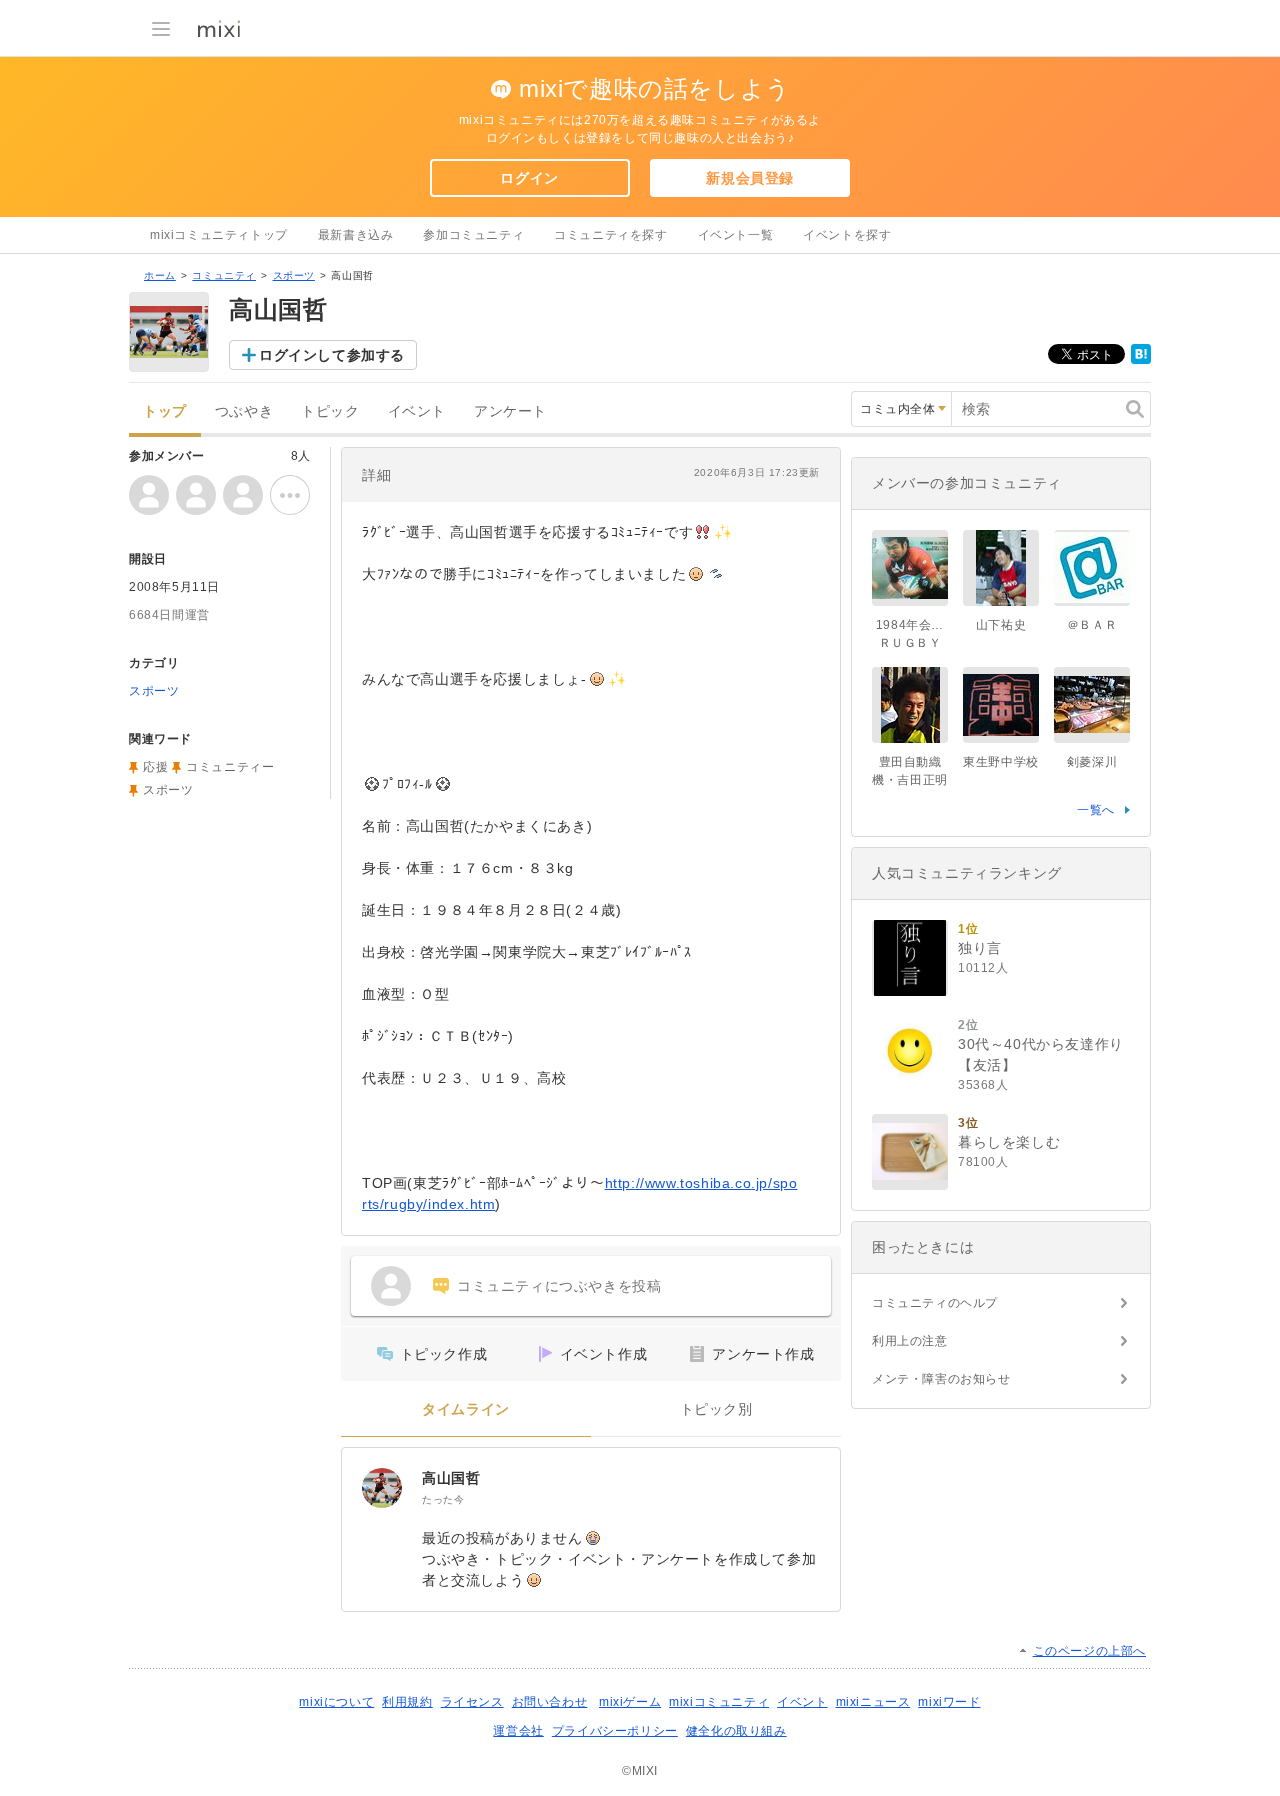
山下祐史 (1001, 625)
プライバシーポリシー (615, 1731)
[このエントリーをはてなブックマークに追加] (1141, 360)
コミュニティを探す (610, 235)
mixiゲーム (630, 1702)
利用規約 (407, 1702)
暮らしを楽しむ (1009, 1142)
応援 (155, 767)
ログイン (529, 178)
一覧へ (1096, 810)
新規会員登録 (750, 178)
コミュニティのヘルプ (935, 1303)
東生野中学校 (1001, 762)
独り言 (980, 948)
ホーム (160, 275)
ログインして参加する (332, 355)
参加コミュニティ (473, 235)
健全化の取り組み (736, 1731)
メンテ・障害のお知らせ (941, 1379)
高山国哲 (451, 1478)
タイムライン (466, 1409)
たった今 (443, 1499)
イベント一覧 (736, 235)
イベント (417, 411)
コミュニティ (224, 275)
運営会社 (518, 1731)
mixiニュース (873, 1702)
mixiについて (336, 1702)
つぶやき (244, 411)
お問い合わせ (550, 1702)
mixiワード (949, 1702)
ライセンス (472, 1702)
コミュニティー (230, 767)
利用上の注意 (910, 1341)
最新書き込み (356, 235)
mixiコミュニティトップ (219, 235)
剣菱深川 (1092, 762)
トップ (165, 411)
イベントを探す (847, 235)
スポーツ (294, 275)
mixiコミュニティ (719, 1702)
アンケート (510, 411)
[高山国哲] (382, 1488)
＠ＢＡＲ (1092, 625)
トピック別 (716, 1409)
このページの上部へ (1089, 1651)
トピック (330, 411)
